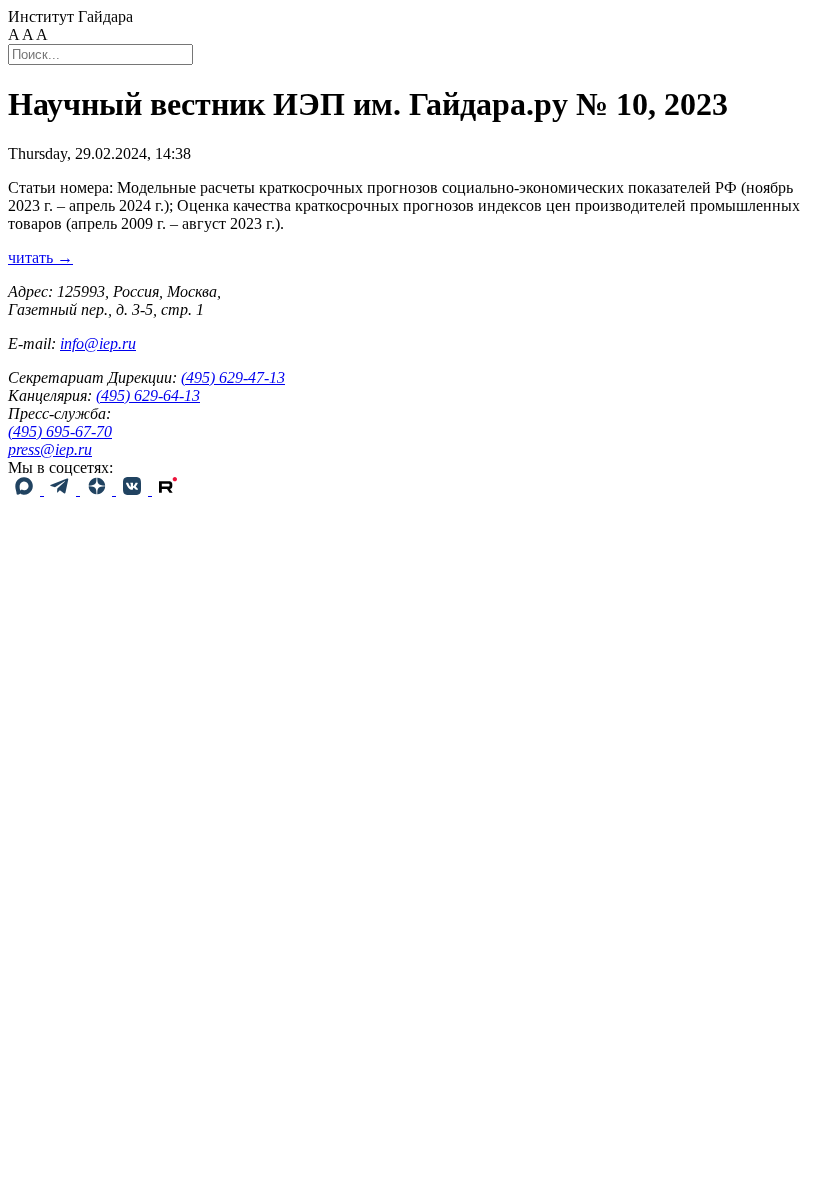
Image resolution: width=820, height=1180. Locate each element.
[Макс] (26, 489)
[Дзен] (98, 489)
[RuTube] (168, 489)
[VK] (134, 489)
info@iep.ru (98, 343)
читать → (40, 257)
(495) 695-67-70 (60, 431)
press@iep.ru (50, 449)
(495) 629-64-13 (148, 395)
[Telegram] (62, 489)
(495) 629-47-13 (233, 377)
